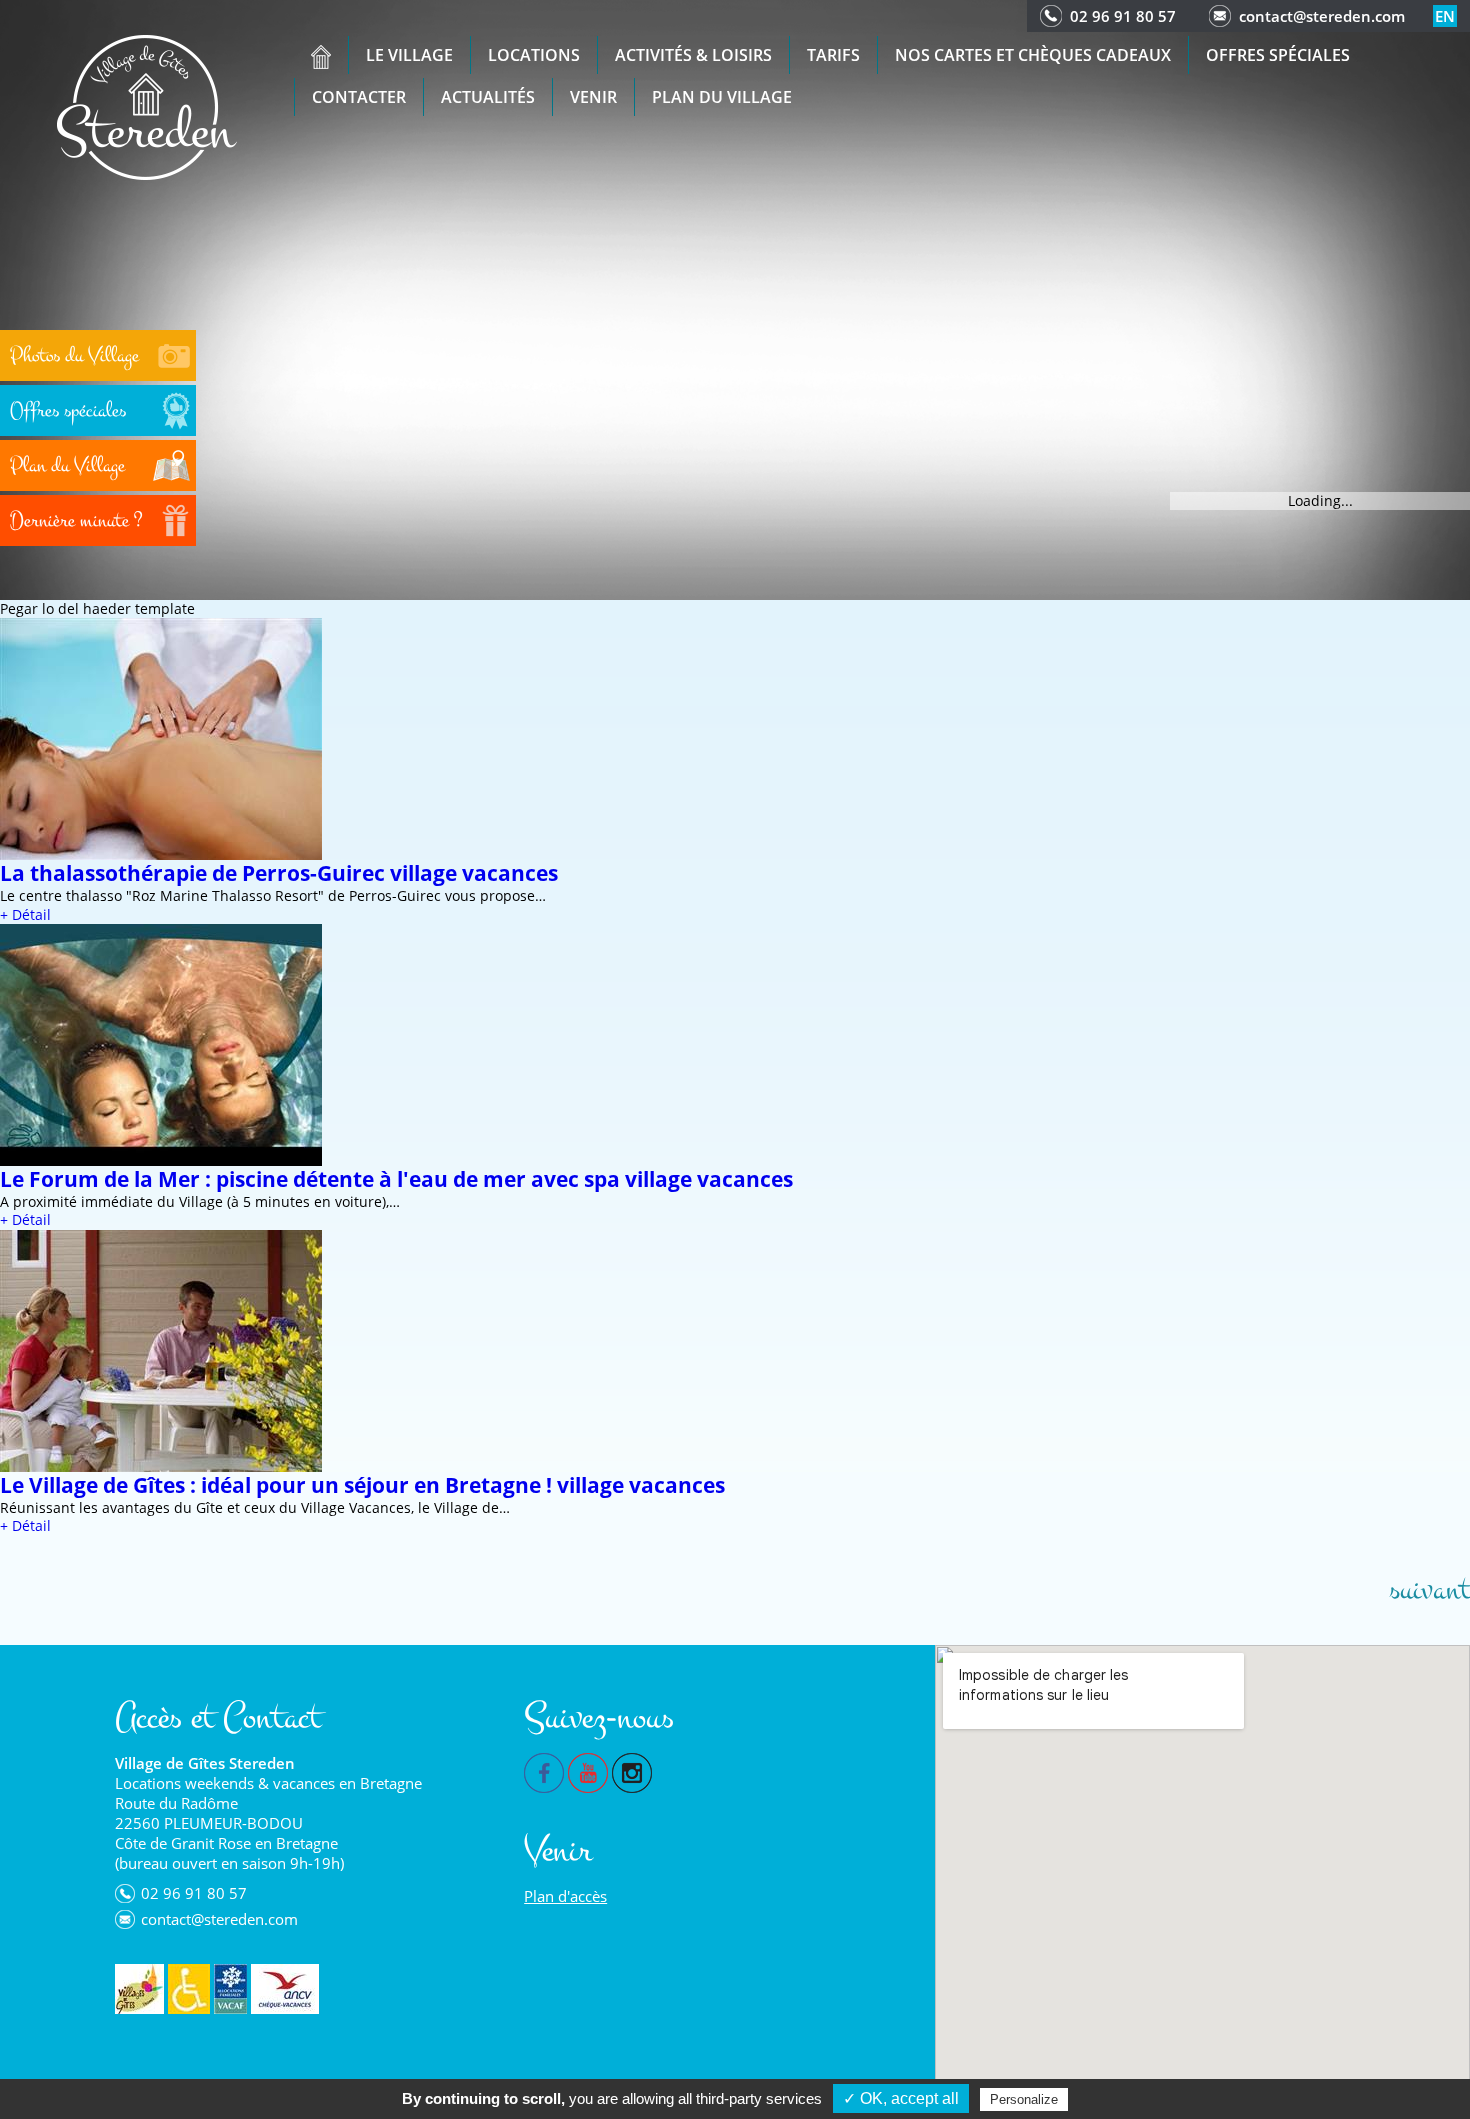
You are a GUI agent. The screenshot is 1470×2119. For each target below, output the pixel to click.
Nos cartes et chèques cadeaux (1033, 55)
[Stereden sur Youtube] (588, 1771)
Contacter (359, 97)
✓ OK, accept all (901, 2098)
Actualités (488, 97)
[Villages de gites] (139, 1989)
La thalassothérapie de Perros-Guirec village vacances (279, 873)
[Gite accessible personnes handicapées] (189, 1989)
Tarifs (833, 55)
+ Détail (25, 914)
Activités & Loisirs (693, 55)
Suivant (1429, 1590)
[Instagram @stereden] (632, 1771)
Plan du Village (722, 97)
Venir (593, 97)
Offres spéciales (1278, 55)
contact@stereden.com (1322, 16)
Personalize (1024, 2099)
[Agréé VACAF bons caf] (230, 1989)
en (1445, 16)
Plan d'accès (565, 1896)
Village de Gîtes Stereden (205, 1763)
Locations (534, 55)
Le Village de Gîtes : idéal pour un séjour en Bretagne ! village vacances (362, 1485)
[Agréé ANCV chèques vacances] (285, 1989)
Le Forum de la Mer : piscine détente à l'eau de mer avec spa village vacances (396, 1179)
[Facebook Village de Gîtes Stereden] (544, 1771)
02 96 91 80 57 (1123, 16)
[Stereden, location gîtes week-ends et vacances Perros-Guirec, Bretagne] (147, 105)
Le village (409, 55)
